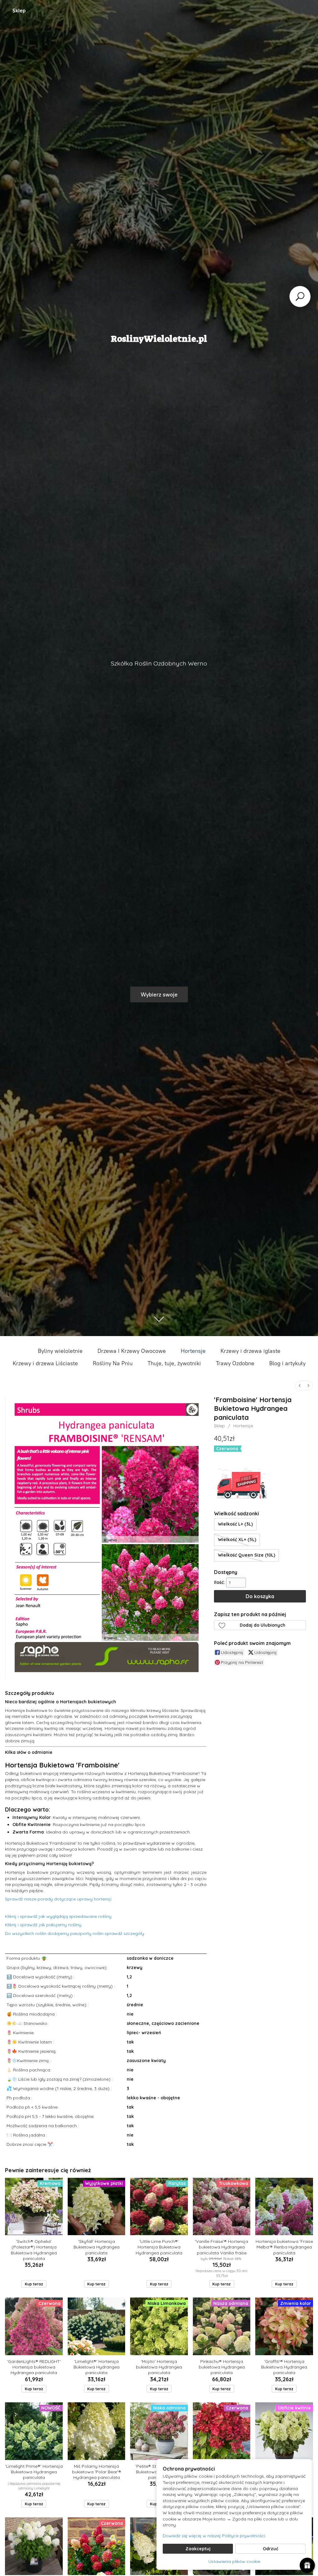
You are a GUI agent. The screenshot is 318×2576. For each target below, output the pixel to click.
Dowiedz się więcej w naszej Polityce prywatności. (214, 2536)
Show (307, 2565)
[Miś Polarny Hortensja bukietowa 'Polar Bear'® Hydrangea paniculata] (97, 2431)
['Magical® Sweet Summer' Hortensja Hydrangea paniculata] (34, 2546)
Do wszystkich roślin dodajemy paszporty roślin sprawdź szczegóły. (75, 1933)
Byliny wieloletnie (60, 1351)
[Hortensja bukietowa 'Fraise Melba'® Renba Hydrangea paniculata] (284, 2207)
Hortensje (193, 1351)
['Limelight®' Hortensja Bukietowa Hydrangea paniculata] (97, 2326)
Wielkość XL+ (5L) (237, 1540)
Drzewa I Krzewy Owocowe (132, 1351)
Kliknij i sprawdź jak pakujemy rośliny (43, 1925)
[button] (260, 1625)
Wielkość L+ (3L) (235, 1524)
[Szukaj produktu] (300, 296)
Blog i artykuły (287, 1363)
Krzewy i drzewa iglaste (250, 1351)
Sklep (19, 11)
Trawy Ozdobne (235, 1363)
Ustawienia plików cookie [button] (234, 2561)
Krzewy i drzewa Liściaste (45, 1363)
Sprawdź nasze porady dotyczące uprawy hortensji (58, 1899)
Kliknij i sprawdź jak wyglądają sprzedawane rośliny (58, 1916)
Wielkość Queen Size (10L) (247, 1555)
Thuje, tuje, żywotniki (174, 1363)
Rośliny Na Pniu (113, 1363)
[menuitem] (300, 1386)
